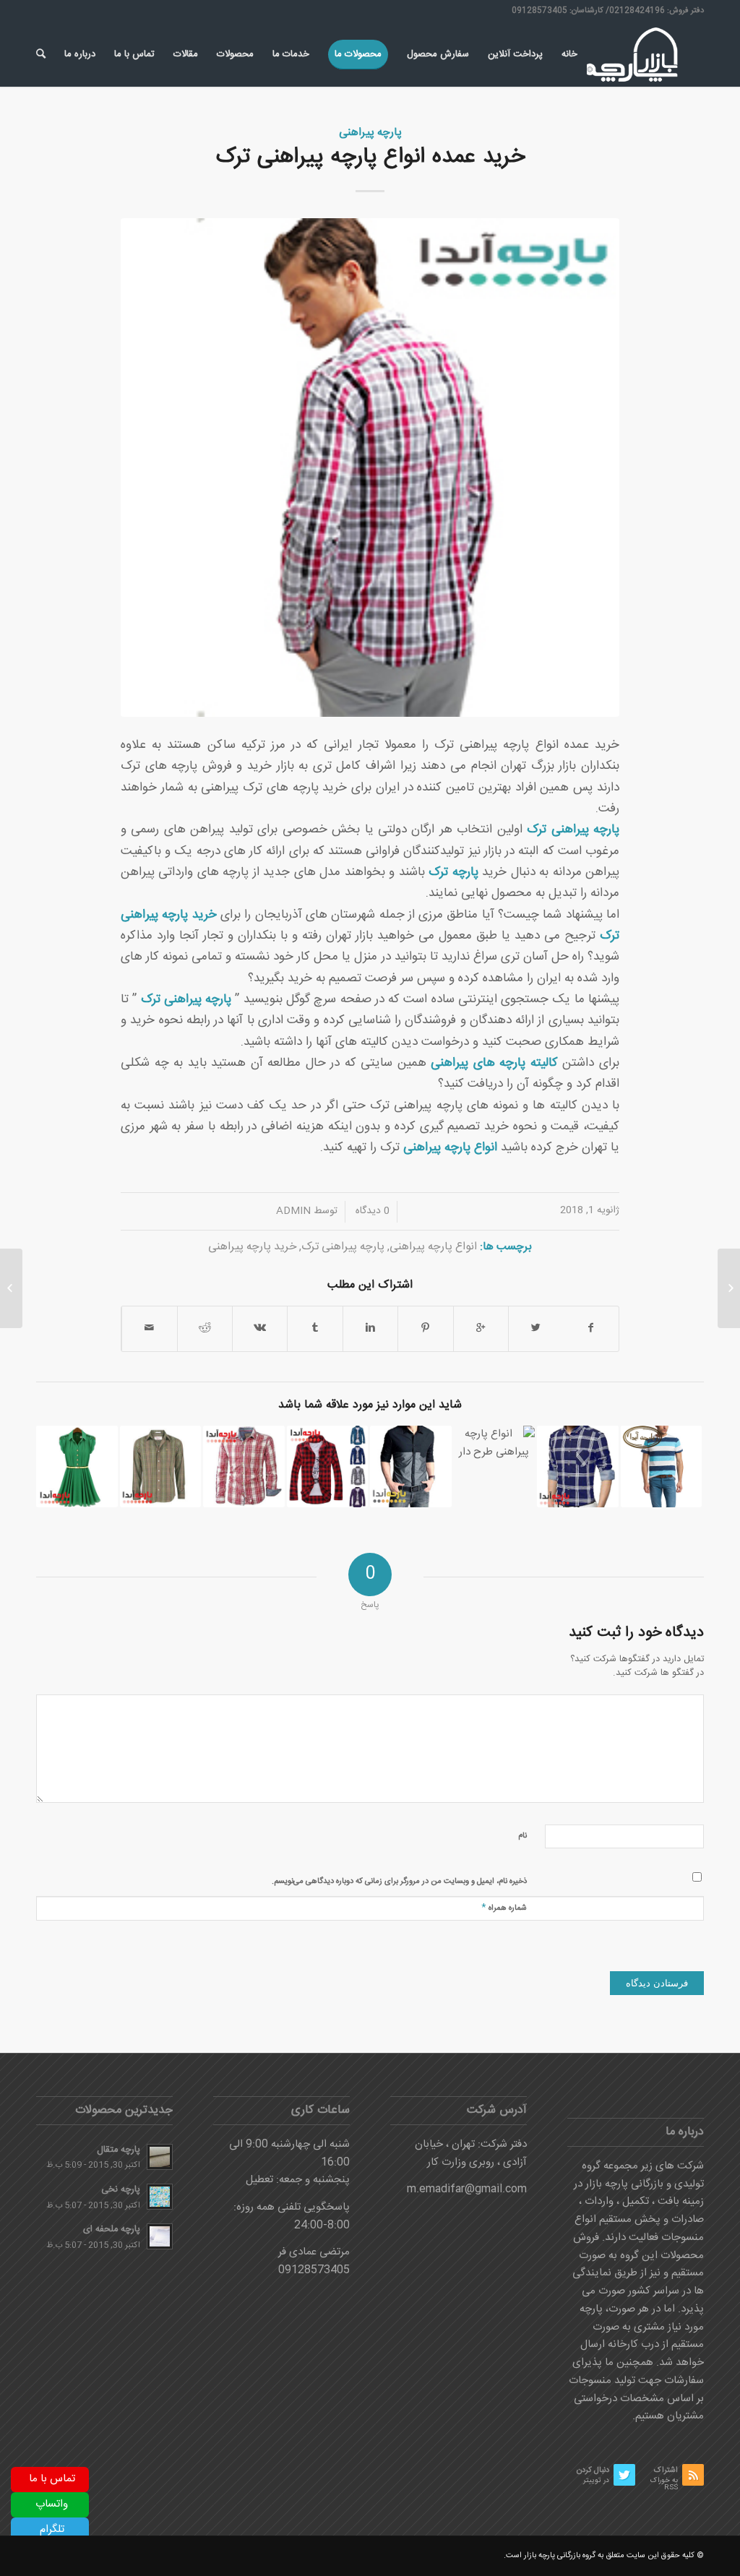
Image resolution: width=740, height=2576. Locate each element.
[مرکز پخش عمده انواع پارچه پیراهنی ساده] (662, 1466)
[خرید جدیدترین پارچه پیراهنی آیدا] (578, 1466)
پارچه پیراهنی (370, 133)
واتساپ (52, 2504)
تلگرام (52, 2529)
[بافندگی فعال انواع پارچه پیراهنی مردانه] (411, 1466)
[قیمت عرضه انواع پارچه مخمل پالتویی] (729, 1288)
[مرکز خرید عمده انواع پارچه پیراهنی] (328, 1466)
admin (293, 1211)
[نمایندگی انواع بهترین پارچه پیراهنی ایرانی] (161, 1466)
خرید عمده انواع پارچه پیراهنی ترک (370, 157)
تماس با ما (52, 2479)
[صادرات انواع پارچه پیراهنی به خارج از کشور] (244, 1466)
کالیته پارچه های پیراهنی (494, 1063)
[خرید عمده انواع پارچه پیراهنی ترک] (370, 468)
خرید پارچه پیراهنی (252, 1247)
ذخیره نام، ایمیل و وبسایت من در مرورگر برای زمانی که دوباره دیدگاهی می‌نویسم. (399, 1882)
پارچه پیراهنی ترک (186, 1000)
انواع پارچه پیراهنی (433, 1247)
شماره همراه (504, 1907)
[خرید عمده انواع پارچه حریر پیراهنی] (77, 1466)
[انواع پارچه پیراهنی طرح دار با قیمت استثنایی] (495, 1466)
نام (522, 1836)
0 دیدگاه (371, 1211)
